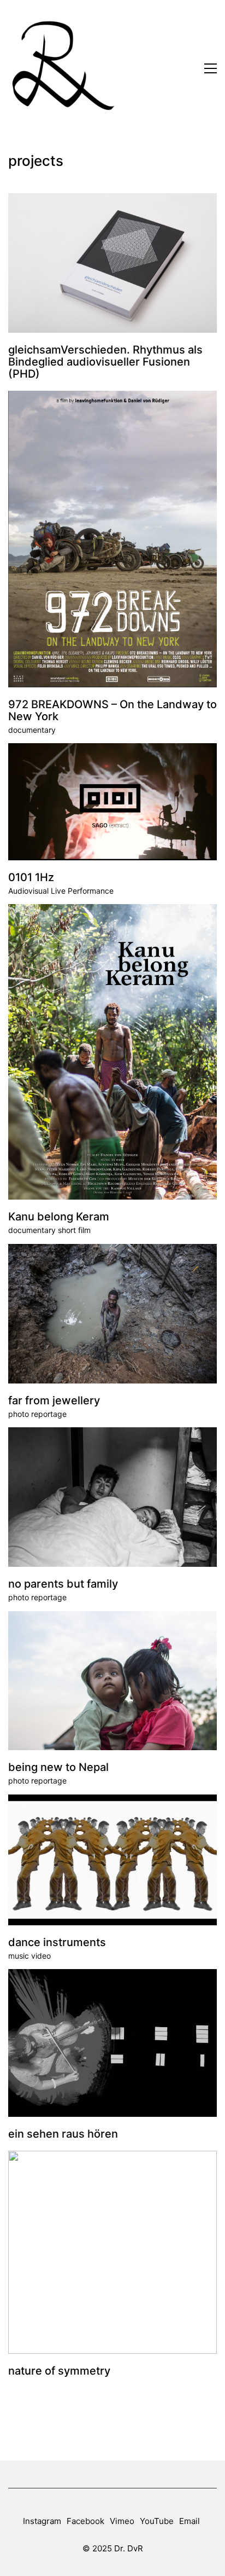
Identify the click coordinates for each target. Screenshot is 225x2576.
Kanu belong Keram (59, 1217)
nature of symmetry (59, 2371)
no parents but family (63, 1584)
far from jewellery (54, 1400)
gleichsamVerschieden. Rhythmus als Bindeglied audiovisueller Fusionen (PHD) (105, 362)
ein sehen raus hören (63, 2134)
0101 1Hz (31, 877)
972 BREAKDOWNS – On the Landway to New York (112, 710)
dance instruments (57, 1942)
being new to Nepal (58, 1767)
